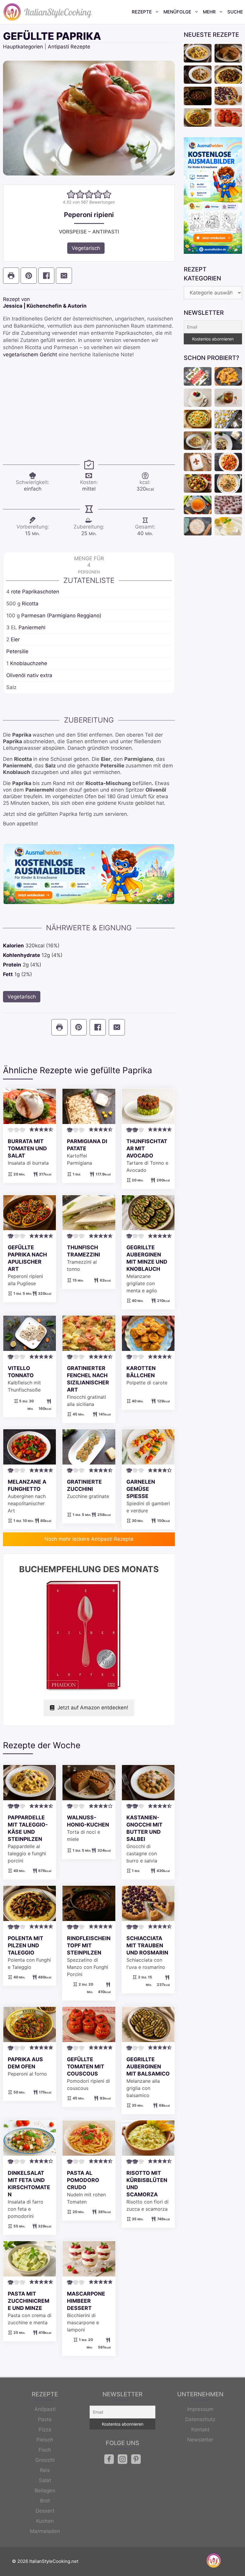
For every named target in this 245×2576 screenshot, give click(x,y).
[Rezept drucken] (11, 276)
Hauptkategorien (23, 47)
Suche (235, 12)
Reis (45, 2470)
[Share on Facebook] (46, 276)
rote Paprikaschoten (35, 592)
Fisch (45, 2450)
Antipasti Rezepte (69, 47)
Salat (45, 2480)
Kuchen (45, 2521)
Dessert (45, 2511)
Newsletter (200, 2440)
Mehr (209, 12)
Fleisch (45, 2440)
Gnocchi (45, 2460)
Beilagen (45, 2491)
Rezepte (142, 12)
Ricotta (30, 604)
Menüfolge (177, 12)
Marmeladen (45, 2531)
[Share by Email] (64, 276)
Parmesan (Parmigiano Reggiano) (61, 616)
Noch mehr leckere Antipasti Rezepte (89, 1539)
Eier (15, 639)
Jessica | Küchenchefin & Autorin (45, 306)
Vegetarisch (86, 248)
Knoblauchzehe (29, 663)
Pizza (45, 2430)
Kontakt (200, 2430)
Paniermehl (32, 627)
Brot (45, 2501)
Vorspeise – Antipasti (89, 232)
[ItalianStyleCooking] (48, 12)
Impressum (200, 2409)
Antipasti (45, 2409)
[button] (71, 194)
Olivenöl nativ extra (29, 675)
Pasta (45, 2419)
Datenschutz (200, 2419)
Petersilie (17, 651)
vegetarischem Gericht (30, 355)
